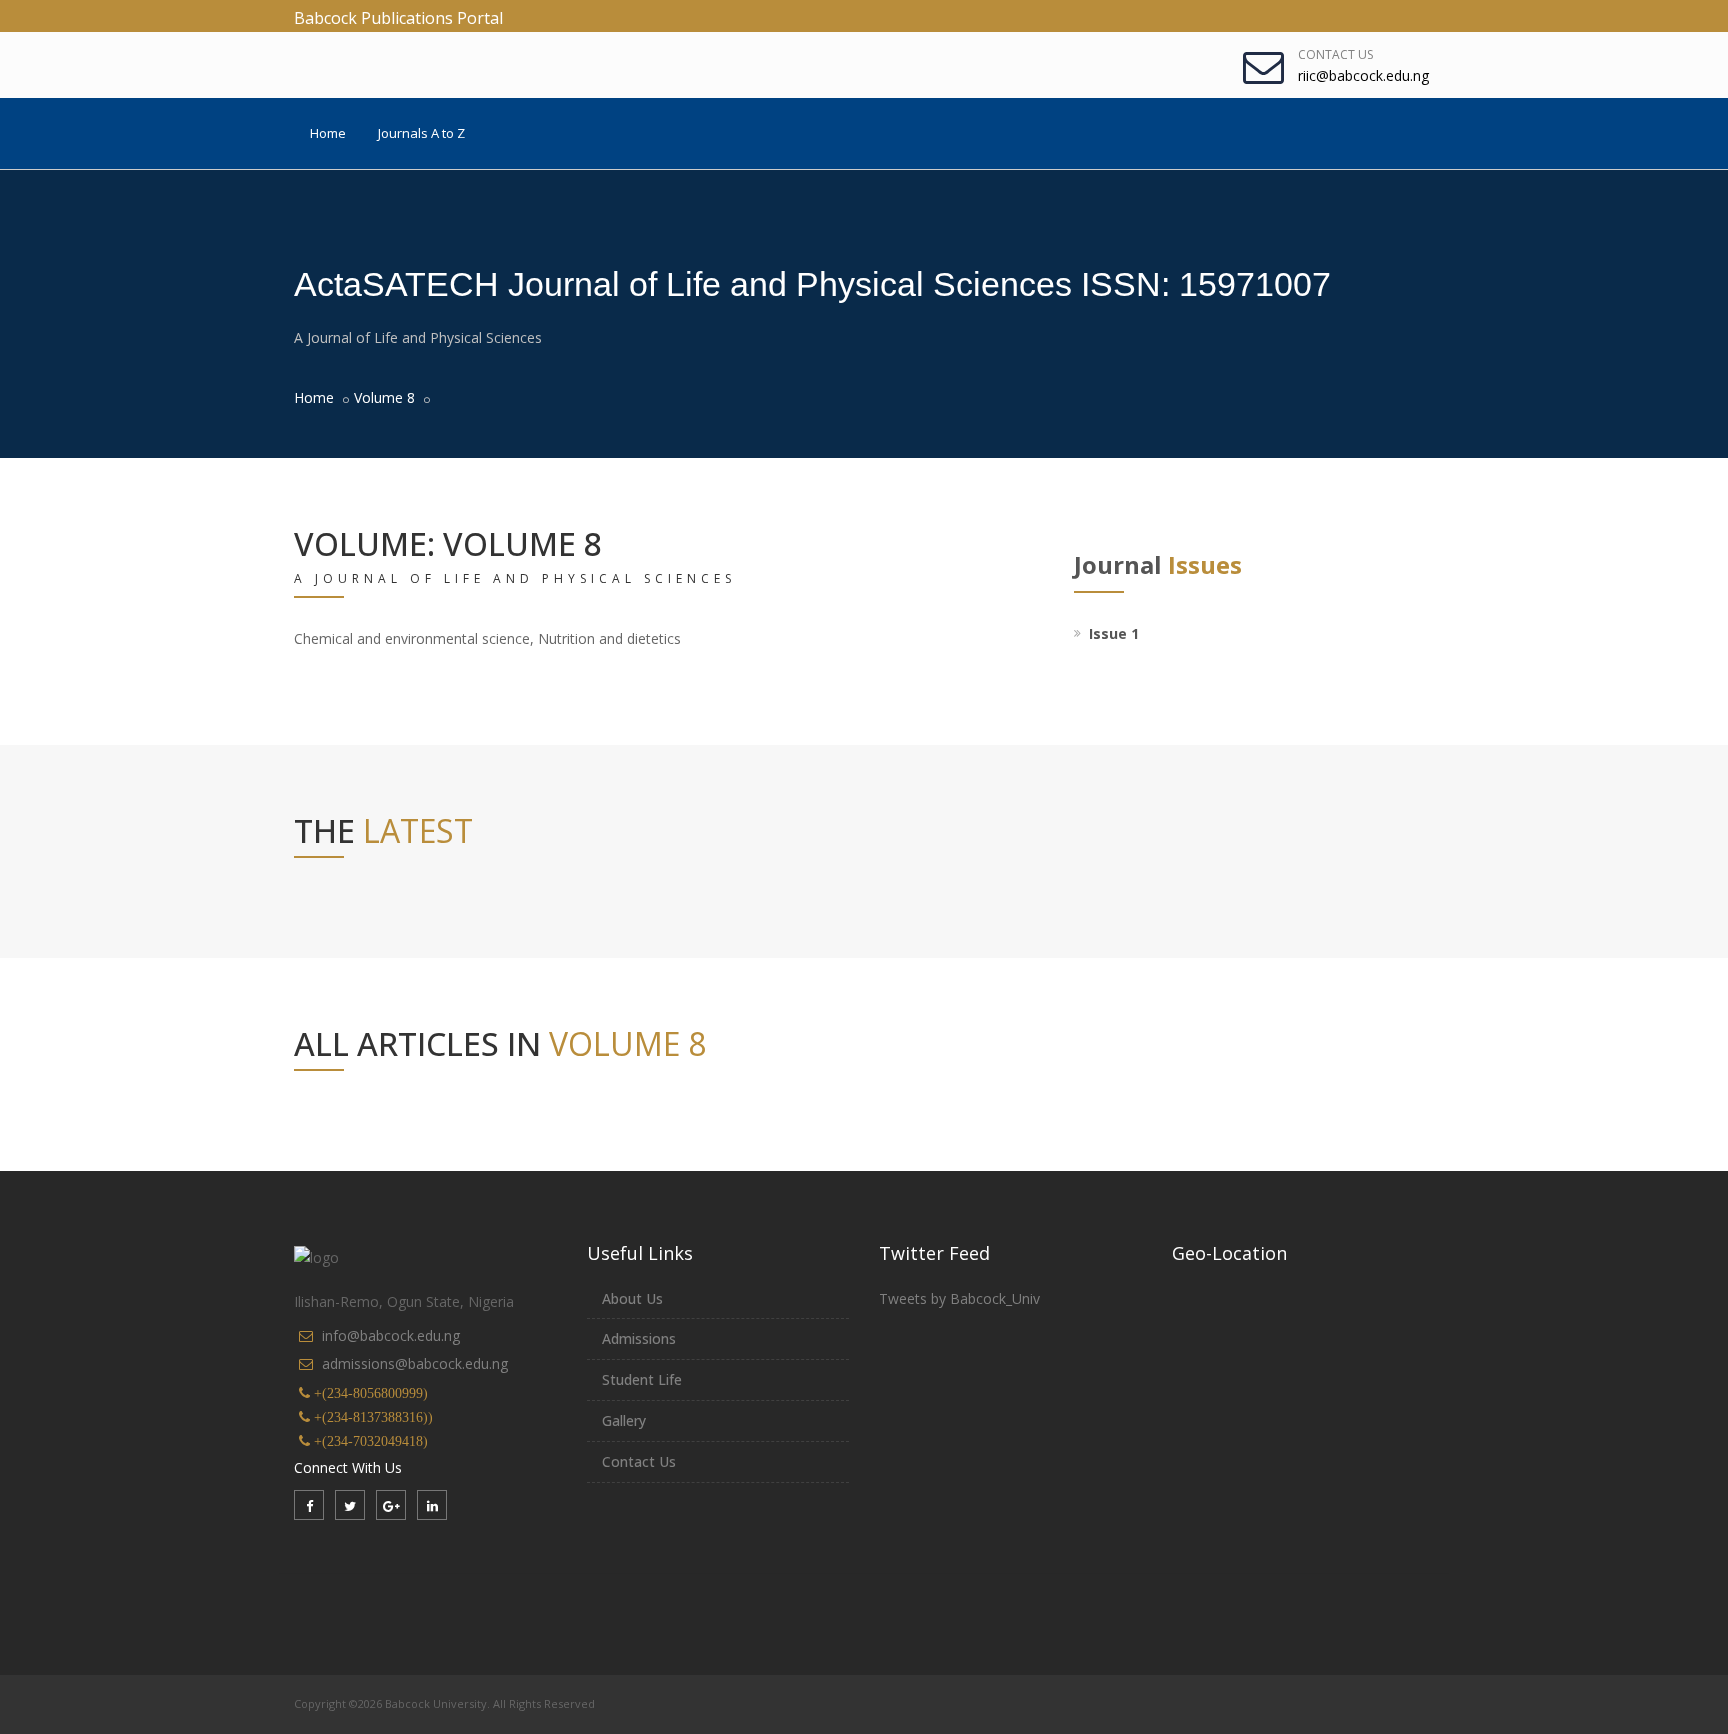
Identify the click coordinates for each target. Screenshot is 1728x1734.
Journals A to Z (421, 133)
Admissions (639, 1338)
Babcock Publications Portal (398, 18)
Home (328, 133)
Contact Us (1335, 54)
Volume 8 (384, 397)
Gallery (624, 1420)
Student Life (642, 1379)
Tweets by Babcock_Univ (959, 1298)
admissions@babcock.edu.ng (415, 1363)
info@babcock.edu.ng (391, 1335)
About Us (632, 1298)
